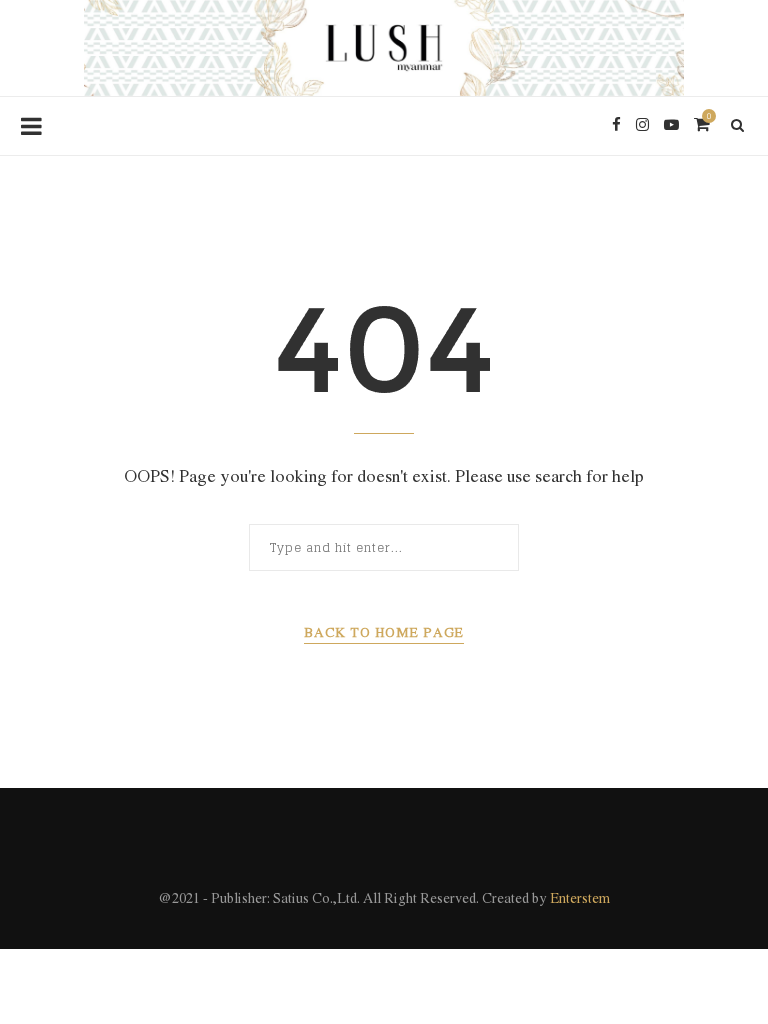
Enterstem (580, 899)
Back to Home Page (384, 633)
